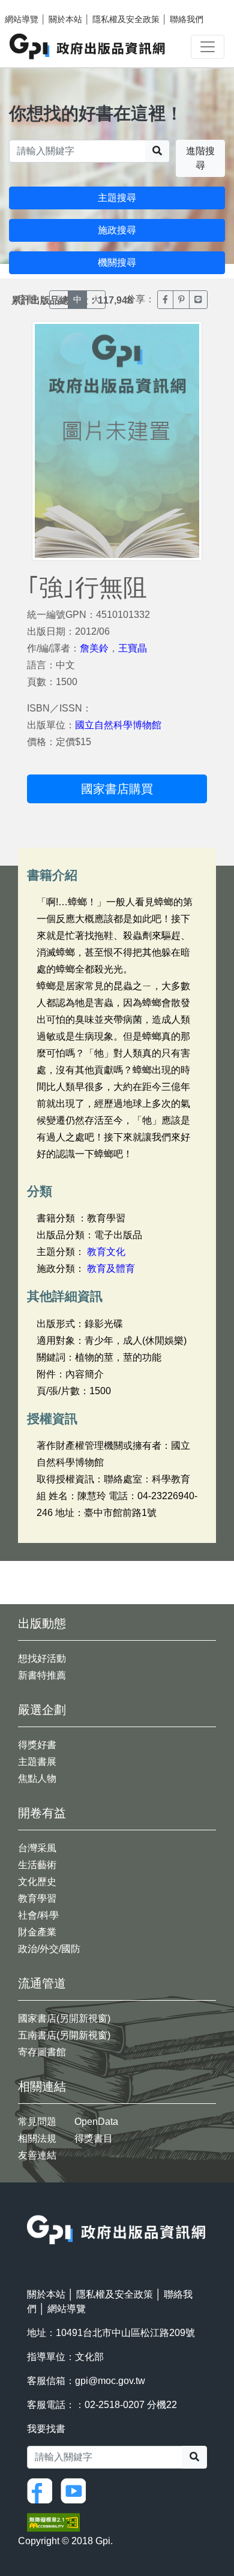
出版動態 (42, 1623)
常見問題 (37, 2122)
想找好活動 (42, 1658)
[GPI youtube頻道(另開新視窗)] (76, 2490)
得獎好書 (37, 1745)
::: (31, 2207)
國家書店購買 (117, 789)
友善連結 (37, 2155)
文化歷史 (37, 1882)
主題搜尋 (117, 198)
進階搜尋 (200, 158)
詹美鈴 (94, 648)
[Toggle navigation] (208, 47)
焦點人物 (37, 1778)
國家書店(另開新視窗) (64, 2018)
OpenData (96, 2122)
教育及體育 (111, 1269)
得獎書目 (94, 2138)
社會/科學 (38, 1915)
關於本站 (65, 19)
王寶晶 (133, 648)
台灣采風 (37, 1848)
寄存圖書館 (42, 2052)
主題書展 (37, 1762)
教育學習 (37, 1898)
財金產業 (37, 1932)
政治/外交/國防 (49, 1949)
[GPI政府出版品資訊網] (88, 46)
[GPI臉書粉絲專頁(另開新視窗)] (43, 2490)
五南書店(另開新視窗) (64, 2035)
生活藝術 (37, 1865)
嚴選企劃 (42, 1710)
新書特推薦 (42, 1675)
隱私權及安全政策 (126, 19)
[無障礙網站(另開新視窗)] (53, 2522)
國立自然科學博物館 (118, 725)
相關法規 (37, 2138)
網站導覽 (22, 19)
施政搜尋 (117, 230)
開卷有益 (42, 1813)
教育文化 (106, 1252)
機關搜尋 (117, 262)
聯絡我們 (187, 19)
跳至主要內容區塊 (34, 6)
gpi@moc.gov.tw (110, 2381)
